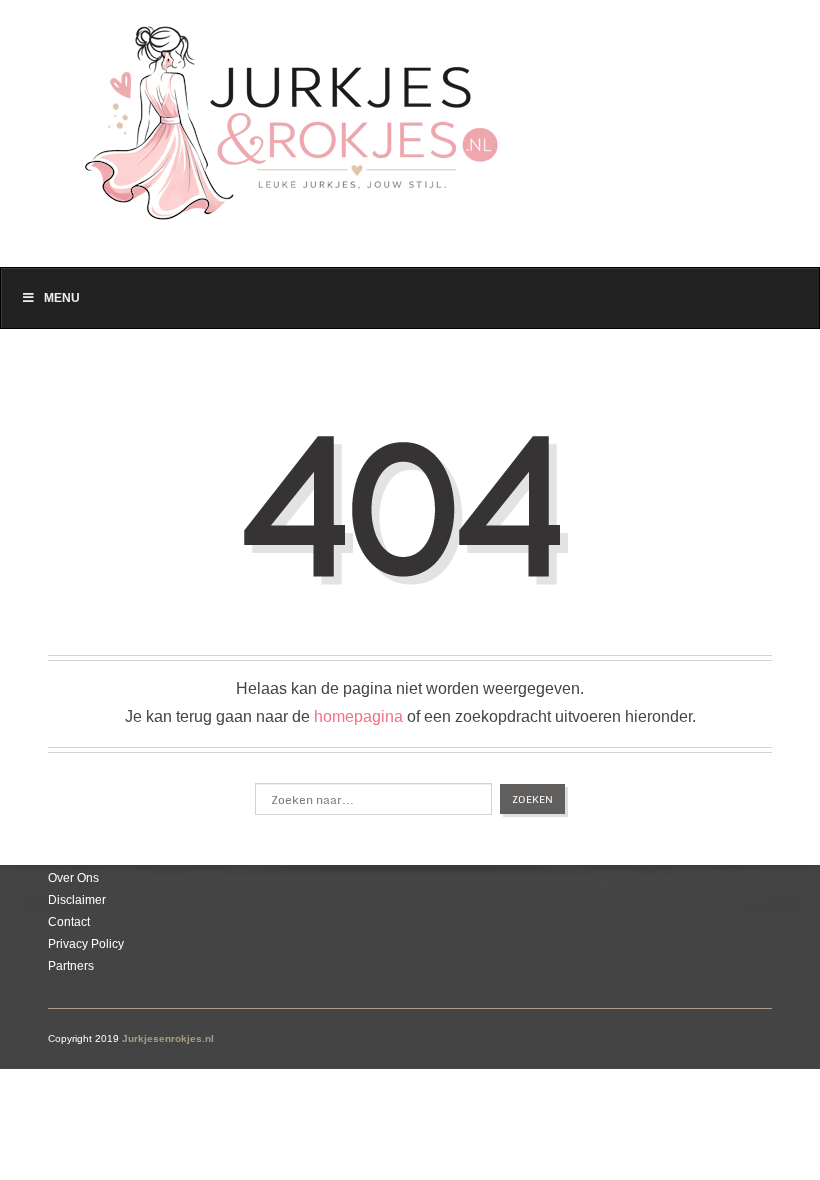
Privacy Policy (86, 944)
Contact (69, 922)
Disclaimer (77, 900)
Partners (71, 966)
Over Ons (73, 878)
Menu (62, 298)
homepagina (358, 716)
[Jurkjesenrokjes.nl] (301, 111)
